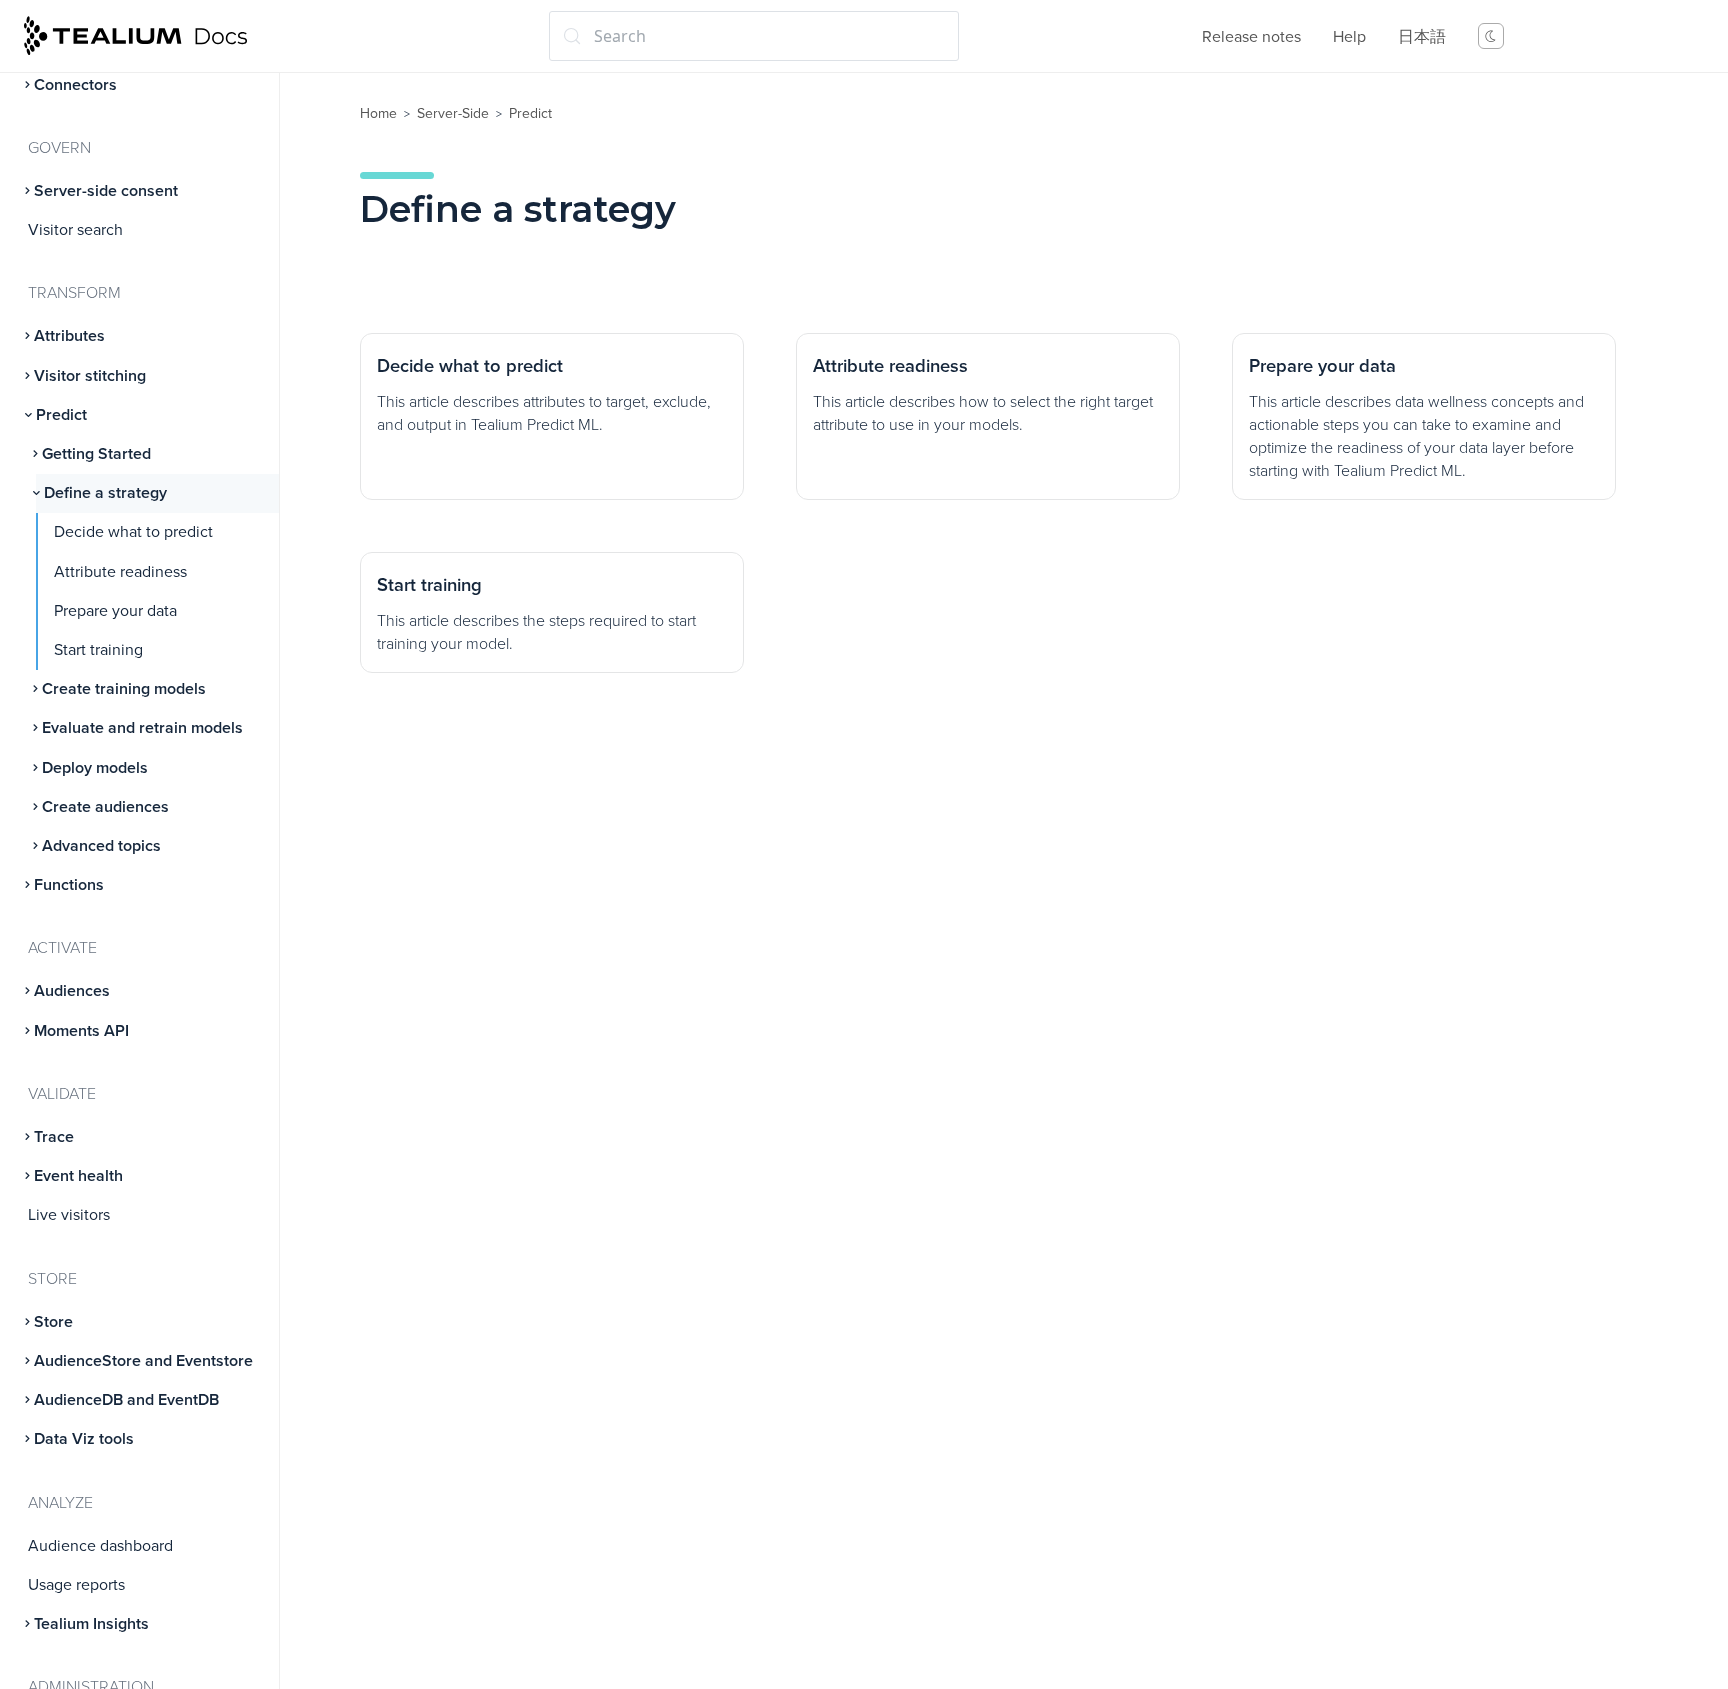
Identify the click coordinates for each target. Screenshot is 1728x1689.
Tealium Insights (91, 1624)
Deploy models (95, 768)
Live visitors (69, 1215)
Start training (98, 650)
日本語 (1422, 37)
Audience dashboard (100, 1546)
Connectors (75, 85)
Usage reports (76, 1585)
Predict (61, 415)
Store (53, 1322)
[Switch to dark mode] (1491, 36)
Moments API (81, 1031)
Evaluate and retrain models (142, 728)
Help (1349, 37)
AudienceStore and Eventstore (143, 1361)
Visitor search (75, 230)
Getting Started (96, 454)
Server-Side (453, 113)
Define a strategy (105, 493)
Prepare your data (115, 611)
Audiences (72, 991)
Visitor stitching (90, 376)
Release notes (1251, 37)
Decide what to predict (133, 532)
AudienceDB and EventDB (126, 1400)
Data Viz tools (84, 1439)
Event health (78, 1176)
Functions (69, 885)
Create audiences (105, 807)
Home (378, 113)
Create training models (124, 689)
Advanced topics (101, 846)
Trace (54, 1137)
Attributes (69, 336)
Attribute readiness (120, 572)
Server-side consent (106, 191)
